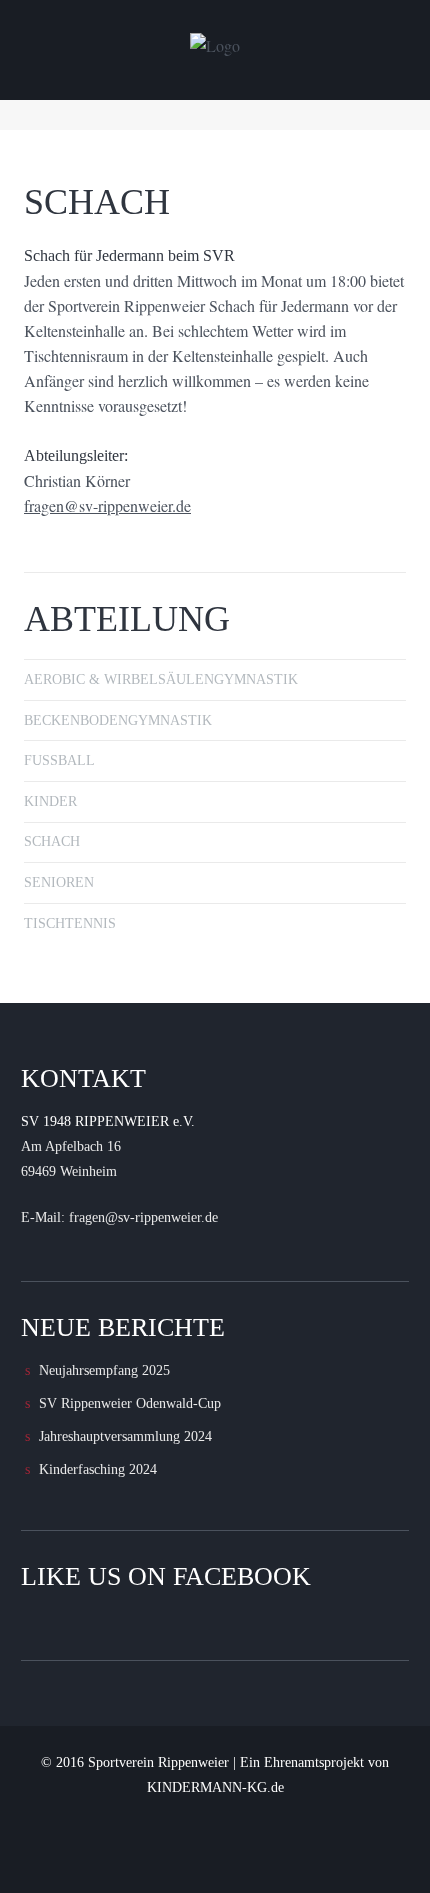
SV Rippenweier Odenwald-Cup (130, 1403)
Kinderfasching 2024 (98, 1469)
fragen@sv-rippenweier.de (107, 505)
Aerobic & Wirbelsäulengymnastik (161, 679)
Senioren (59, 882)
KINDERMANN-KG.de (215, 1787)
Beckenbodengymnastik (118, 720)
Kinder (50, 801)
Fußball (59, 760)
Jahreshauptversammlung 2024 (125, 1436)
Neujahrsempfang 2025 (104, 1370)
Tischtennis (70, 923)
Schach (52, 841)
